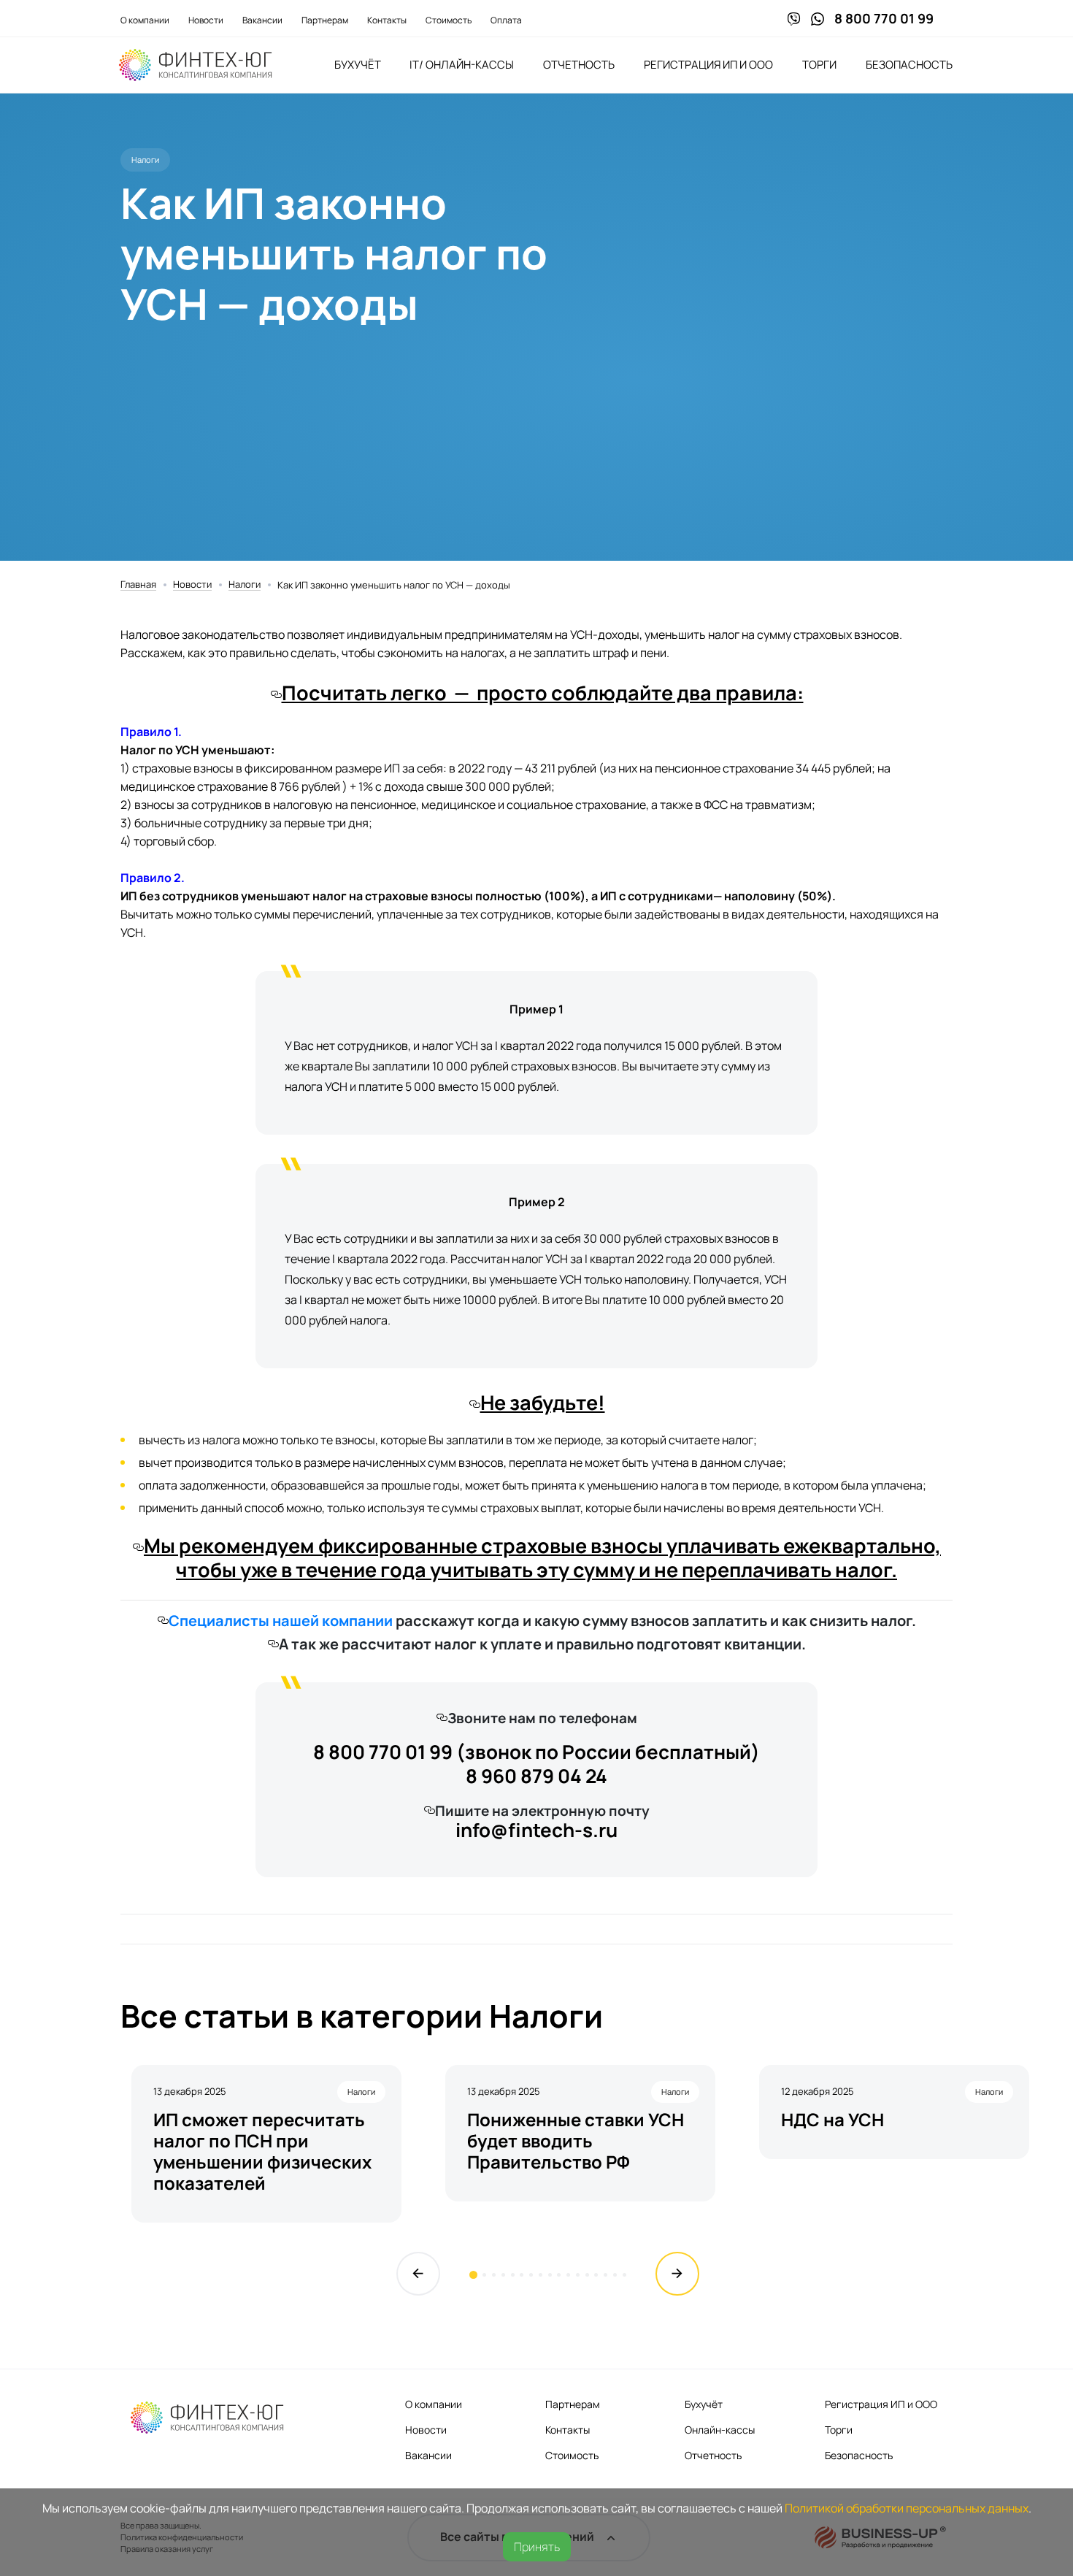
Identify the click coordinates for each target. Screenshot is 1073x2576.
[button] (473, 2275)
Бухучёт (358, 65)
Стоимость (449, 20)
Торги (819, 65)
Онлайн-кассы (720, 2430)
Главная (138, 585)
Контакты (387, 20)
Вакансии (262, 20)
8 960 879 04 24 (536, 1776)
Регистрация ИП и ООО (708, 65)
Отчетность (579, 65)
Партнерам (325, 20)
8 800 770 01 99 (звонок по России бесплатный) (536, 1752)
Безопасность (909, 65)
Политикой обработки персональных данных (907, 2508)
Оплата (506, 20)
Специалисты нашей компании (281, 1621)
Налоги (245, 585)
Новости (206, 20)
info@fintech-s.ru (536, 1830)
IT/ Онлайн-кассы (462, 65)
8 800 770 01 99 (884, 18)
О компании (145, 20)
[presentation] (418, 2274)
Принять (537, 2547)
